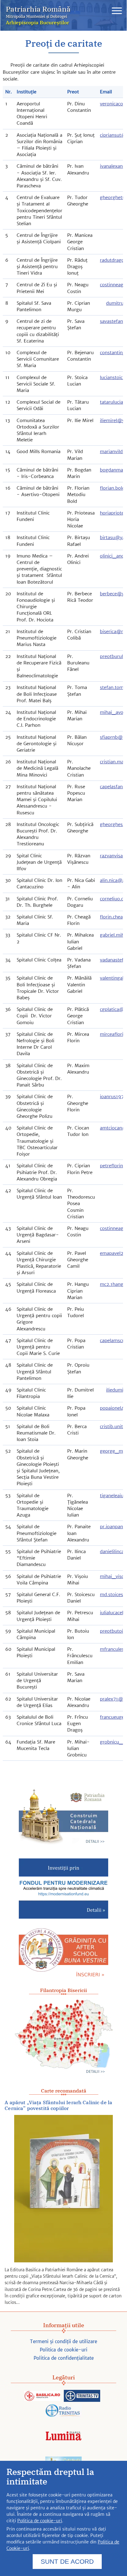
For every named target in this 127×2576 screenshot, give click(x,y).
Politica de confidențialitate (64, 2358)
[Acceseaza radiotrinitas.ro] (63, 2411)
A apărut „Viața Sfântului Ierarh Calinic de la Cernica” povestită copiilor (58, 2105)
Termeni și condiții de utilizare (63, 2341)
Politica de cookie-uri (63, 2350)
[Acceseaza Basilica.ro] (42, 2396)
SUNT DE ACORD (67, 2561)
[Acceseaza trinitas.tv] (82, 2396)
